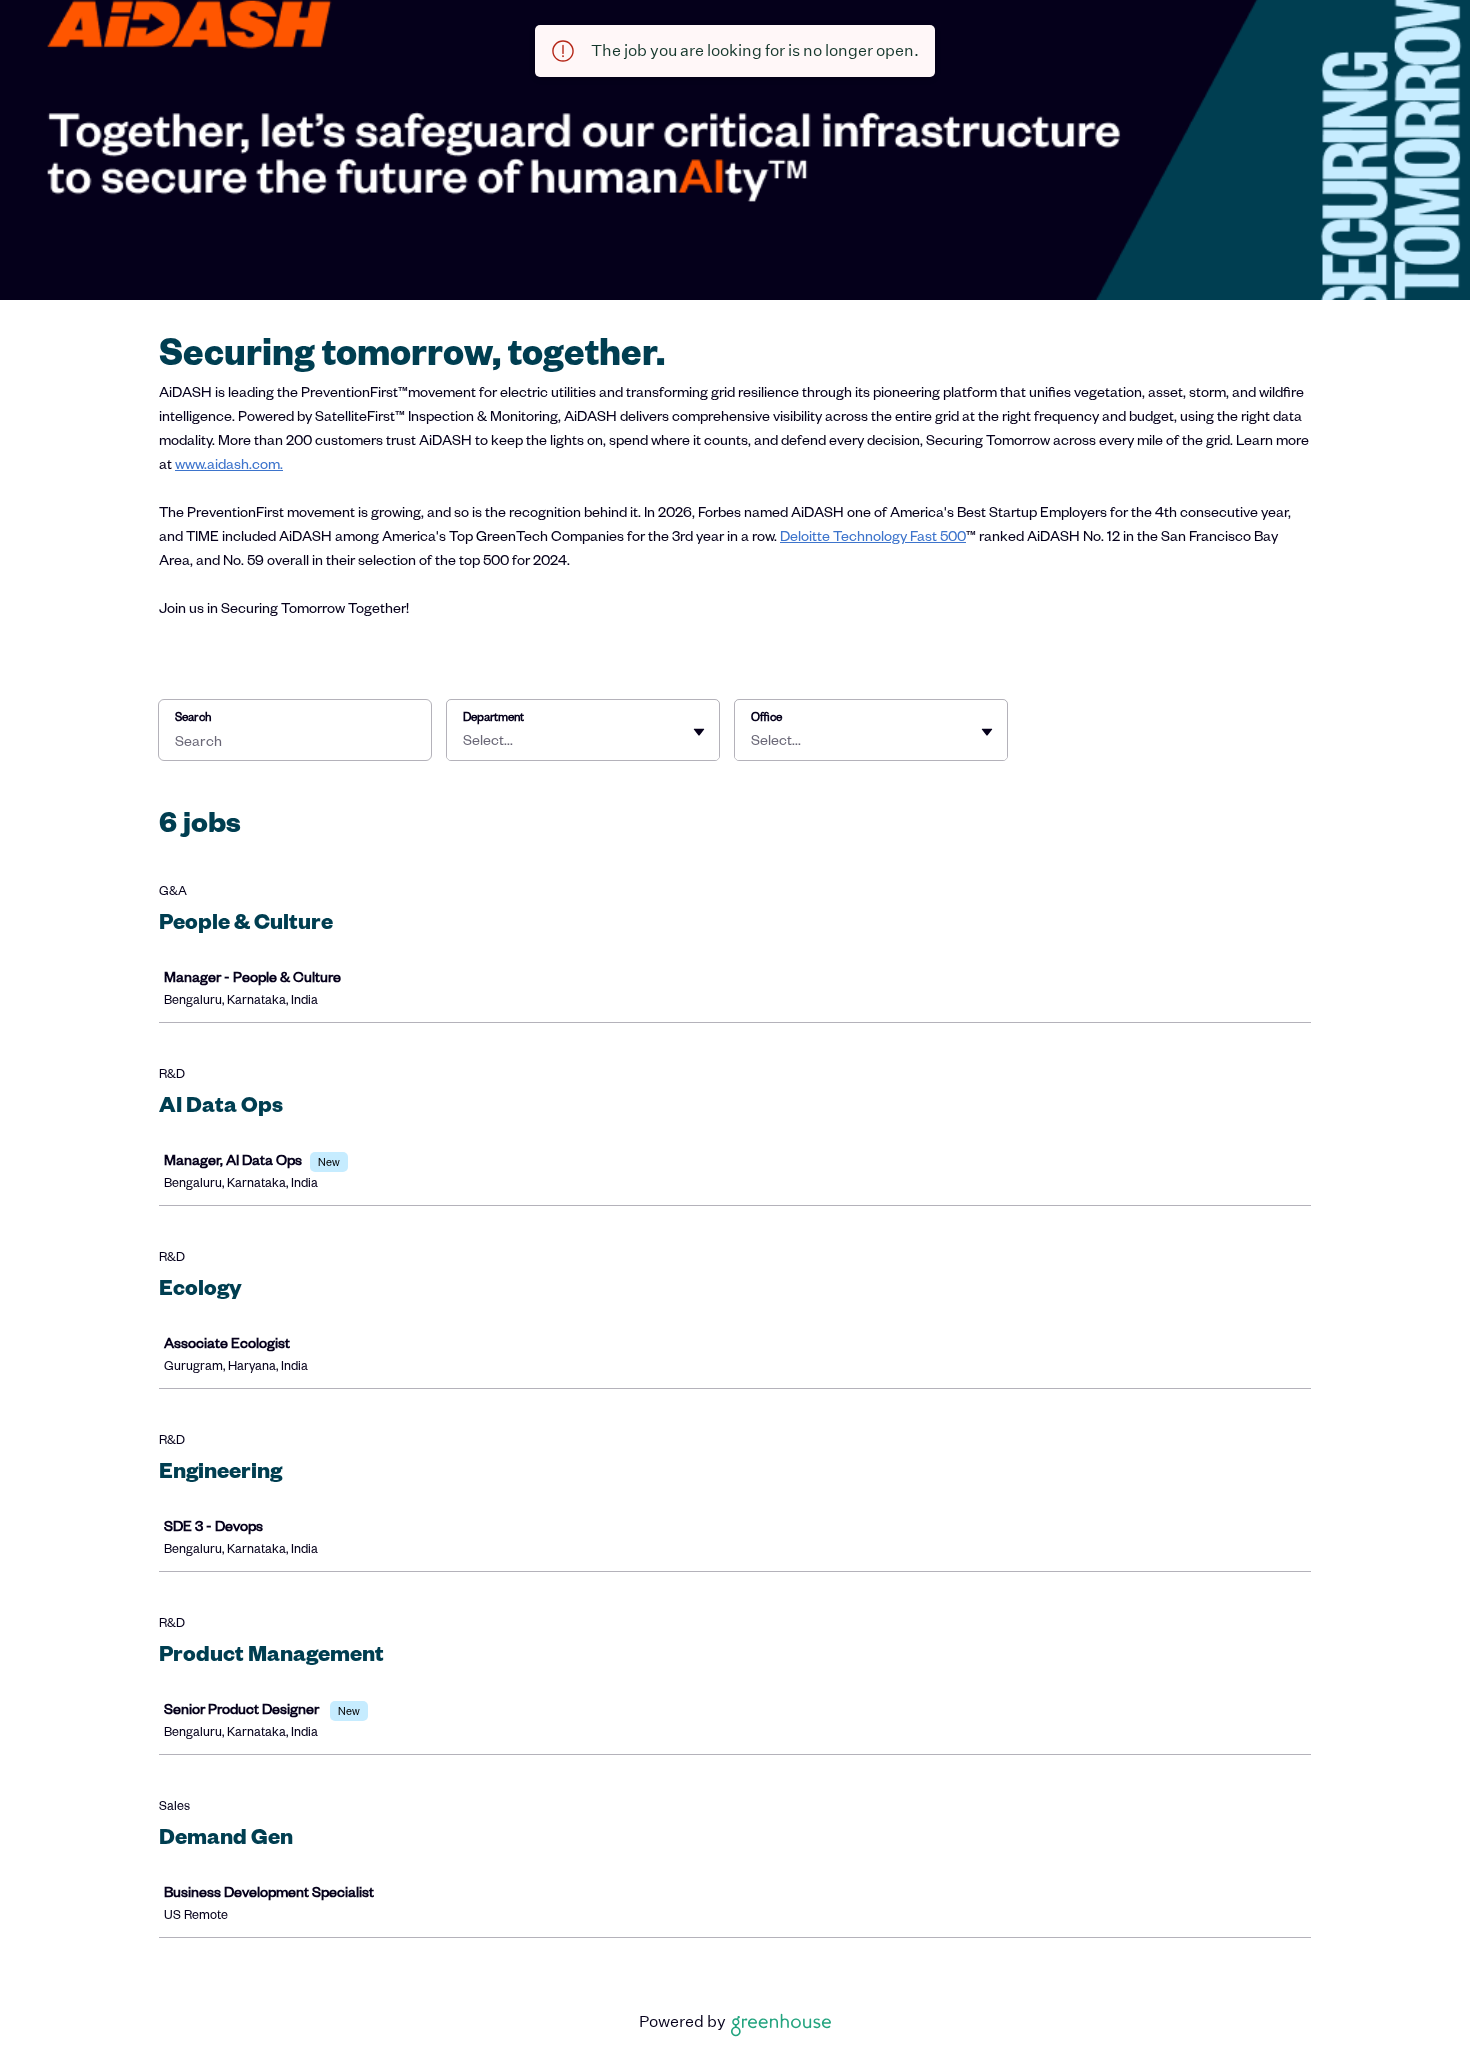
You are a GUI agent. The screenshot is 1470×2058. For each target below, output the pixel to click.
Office (766, 716)
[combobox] (464, 740)
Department (493, 716)
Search (193, 716)
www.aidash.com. (229, 463)
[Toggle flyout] (699, 732)
